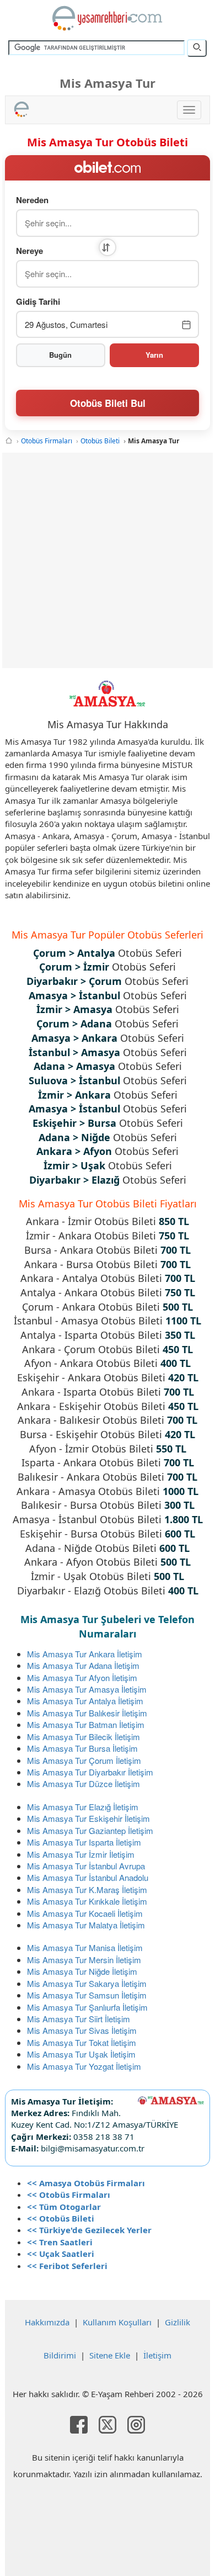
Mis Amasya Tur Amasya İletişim (87, 1689)
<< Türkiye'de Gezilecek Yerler (89, 2230)
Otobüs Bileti (100, 441)
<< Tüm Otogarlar (64, 2207)
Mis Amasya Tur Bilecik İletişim (84, 1737)
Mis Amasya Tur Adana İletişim (83, 1665)
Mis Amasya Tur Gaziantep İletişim (90, 1830)
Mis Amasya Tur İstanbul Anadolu (88, 1877)
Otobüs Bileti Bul (108, 403)
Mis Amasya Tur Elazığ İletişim (83, 1807)
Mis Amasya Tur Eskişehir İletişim (88, 1818)
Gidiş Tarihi (38, 302)
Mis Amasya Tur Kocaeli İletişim (85, 1913)
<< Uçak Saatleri (61, 2254)
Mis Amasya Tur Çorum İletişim (84, 1760)
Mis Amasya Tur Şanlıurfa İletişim (87, 2007)
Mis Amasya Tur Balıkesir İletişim (87, 1713)
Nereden (32, 200)
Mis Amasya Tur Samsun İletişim (87, 1995)
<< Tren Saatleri (60, 2242)
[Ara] (197, 48)
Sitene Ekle (110, 2355)
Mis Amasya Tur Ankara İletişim (85, 1654)
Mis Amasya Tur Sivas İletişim (82, 2030)
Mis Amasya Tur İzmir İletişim (81, 1854)
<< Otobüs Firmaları (69, 2195)
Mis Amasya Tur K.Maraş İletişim (87, 1889)
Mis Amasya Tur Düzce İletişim (84, 1783)
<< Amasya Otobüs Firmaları (86, 2183)
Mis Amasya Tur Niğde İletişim (82, 1971)
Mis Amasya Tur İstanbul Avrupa (86, 1866)
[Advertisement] (108, 560)
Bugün (60, 355)
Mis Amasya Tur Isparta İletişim (84, 1842)
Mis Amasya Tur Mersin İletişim (84, 1960)
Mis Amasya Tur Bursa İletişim (82, 1748)
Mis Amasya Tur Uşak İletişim (81, 2054)
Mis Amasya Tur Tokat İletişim (82, 2042)
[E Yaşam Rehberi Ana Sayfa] (108, 18)
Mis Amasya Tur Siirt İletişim (79, 2019)
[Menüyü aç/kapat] (189, 110)
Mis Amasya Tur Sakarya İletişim (87, 1983)
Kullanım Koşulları (117, 2322)
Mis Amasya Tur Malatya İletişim (86, 1925)
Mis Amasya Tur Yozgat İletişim (84, 2066)
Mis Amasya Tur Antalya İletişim (85, 1701)
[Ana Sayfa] (9, 441)
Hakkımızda (47, 2322)
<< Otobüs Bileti (61, 2218)
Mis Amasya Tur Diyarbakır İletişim (90, 1772)
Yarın (154, 355)
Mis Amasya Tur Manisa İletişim (85, 1947)
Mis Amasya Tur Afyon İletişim (82, 1677)
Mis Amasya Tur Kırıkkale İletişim (87, 1901)
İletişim (157, 2355)
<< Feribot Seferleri (67, 2266)
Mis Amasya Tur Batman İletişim (86, 1724)
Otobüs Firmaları (47, 441)
